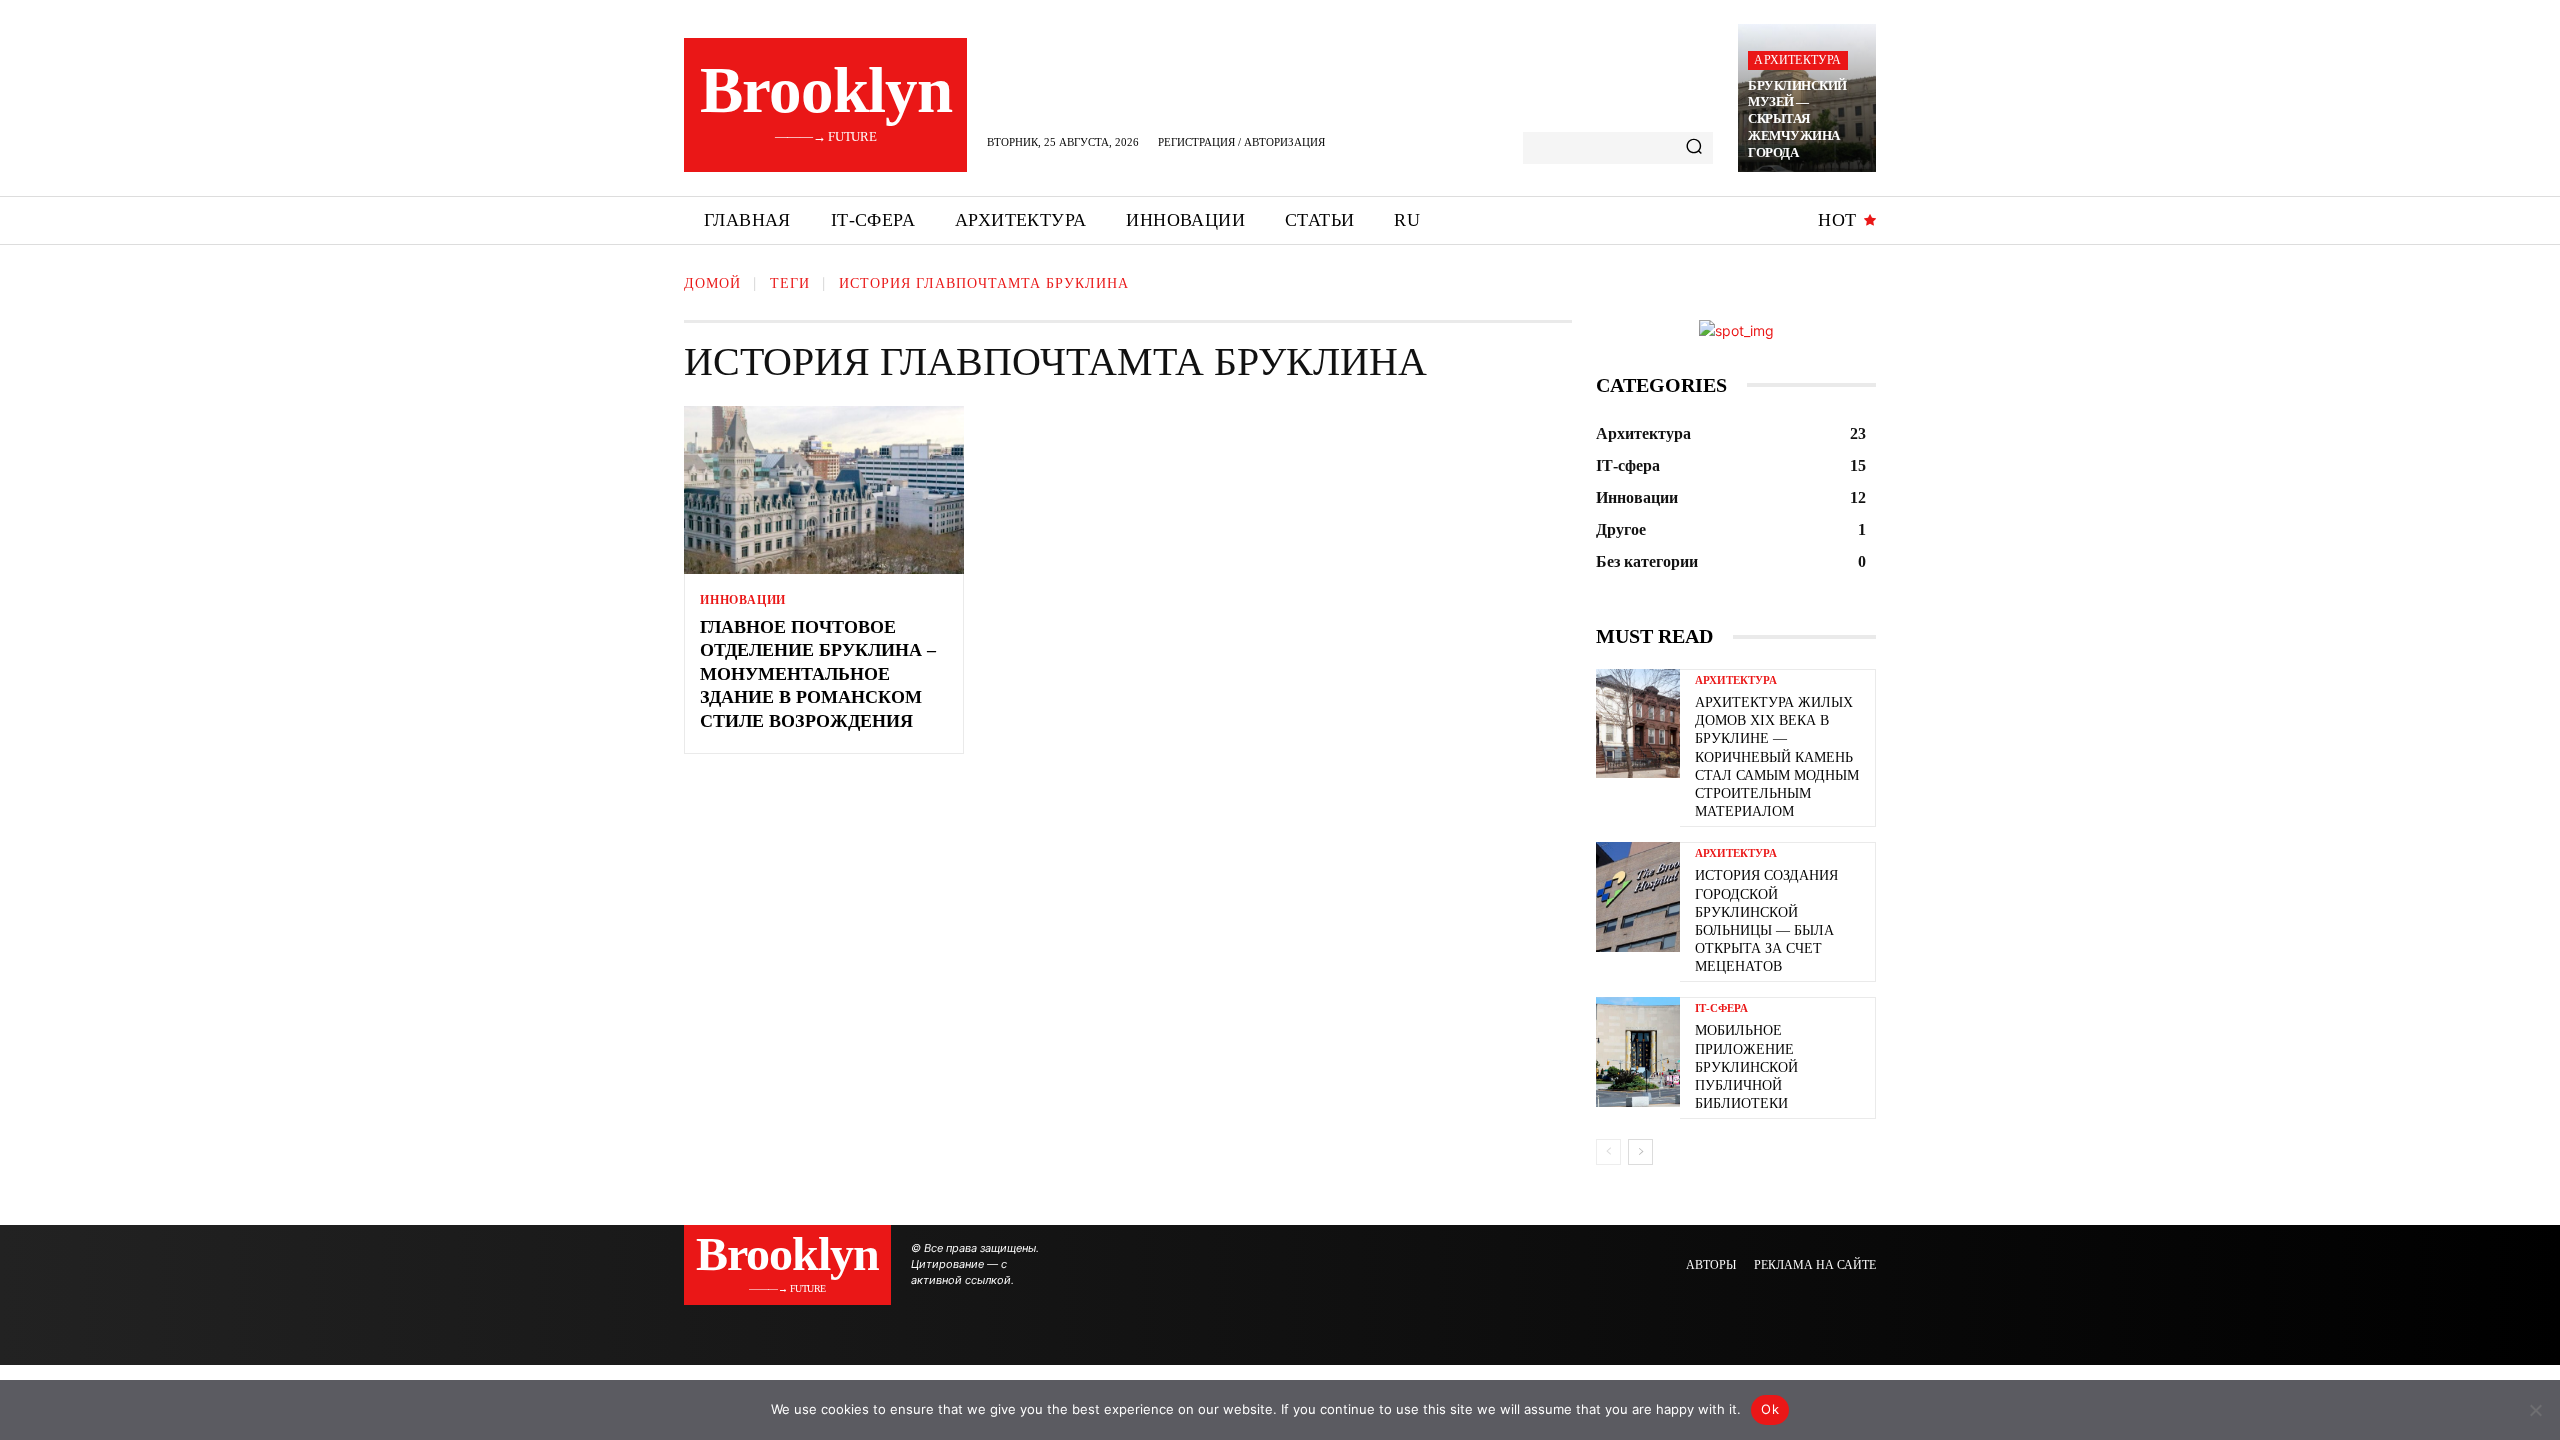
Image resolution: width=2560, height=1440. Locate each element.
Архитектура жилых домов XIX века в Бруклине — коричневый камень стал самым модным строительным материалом (1777, 757)
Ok (1770, 1409)
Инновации (743, 600)
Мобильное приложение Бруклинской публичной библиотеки (1746, 1067)
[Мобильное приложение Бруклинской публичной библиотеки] (1638, 1051)
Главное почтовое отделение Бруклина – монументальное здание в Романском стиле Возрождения (818, 674)
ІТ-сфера (1721, 1008)
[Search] (1694, 148)
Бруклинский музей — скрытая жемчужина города (1797, 119)
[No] (2535, 1410)
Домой (712, 283)
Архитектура (1797, 60)
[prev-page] (1608, 1152)
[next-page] (1640, 1152)
